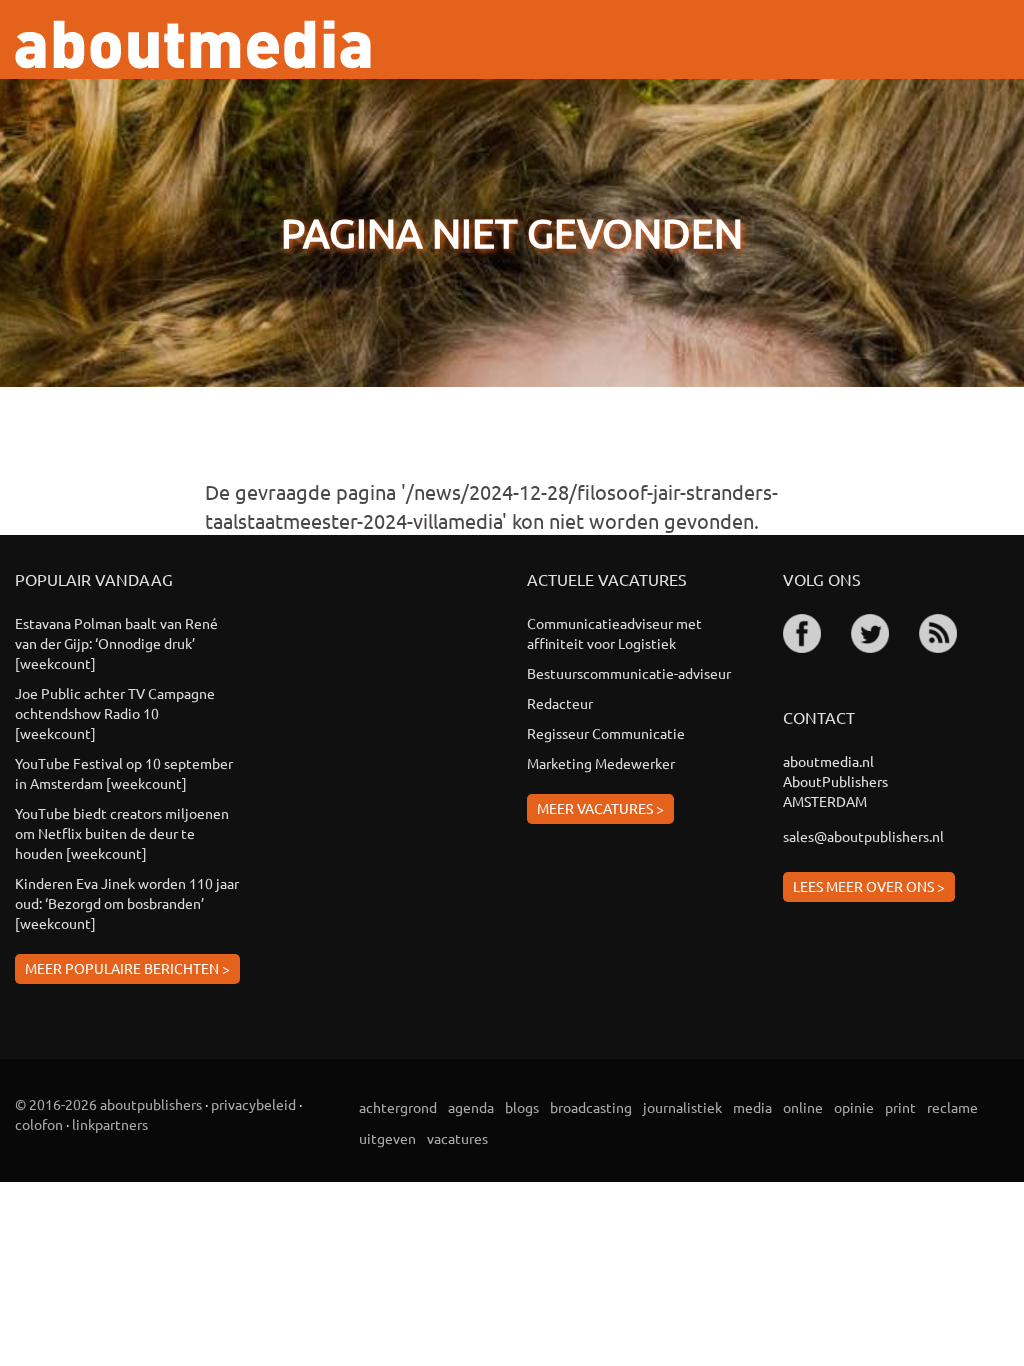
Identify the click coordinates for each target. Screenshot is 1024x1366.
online (803, 1107)
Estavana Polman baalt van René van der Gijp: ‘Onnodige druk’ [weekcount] (116, 643)
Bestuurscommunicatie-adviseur (629, 673)
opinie (854, 1107)
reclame (952, 1107)
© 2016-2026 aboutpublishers (108, 1104)
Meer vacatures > (600, 808)
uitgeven (387, 1138)
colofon (39, 1124)
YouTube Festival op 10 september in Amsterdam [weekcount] (124, 773)
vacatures (457, 1138)
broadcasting (591, 1107)
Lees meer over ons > (869, 886)
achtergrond (398, 1107)
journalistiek (682, 1107)
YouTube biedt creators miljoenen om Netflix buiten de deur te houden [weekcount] (122, 833)
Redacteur (560, 703)
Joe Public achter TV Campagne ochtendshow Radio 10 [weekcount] (115, 713)
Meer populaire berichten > (127, 968)
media (752, 1107)
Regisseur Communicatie (606, 733)
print (900, 1107)
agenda (471, 1107)
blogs (522, 1107)
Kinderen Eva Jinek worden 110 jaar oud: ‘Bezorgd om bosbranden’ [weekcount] (127, 903)
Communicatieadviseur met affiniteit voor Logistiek (614, 633)
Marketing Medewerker (601, 763)
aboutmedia (193, 44)
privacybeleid (253, 1104)
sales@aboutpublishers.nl (863, 836)
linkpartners (110, 1124)
